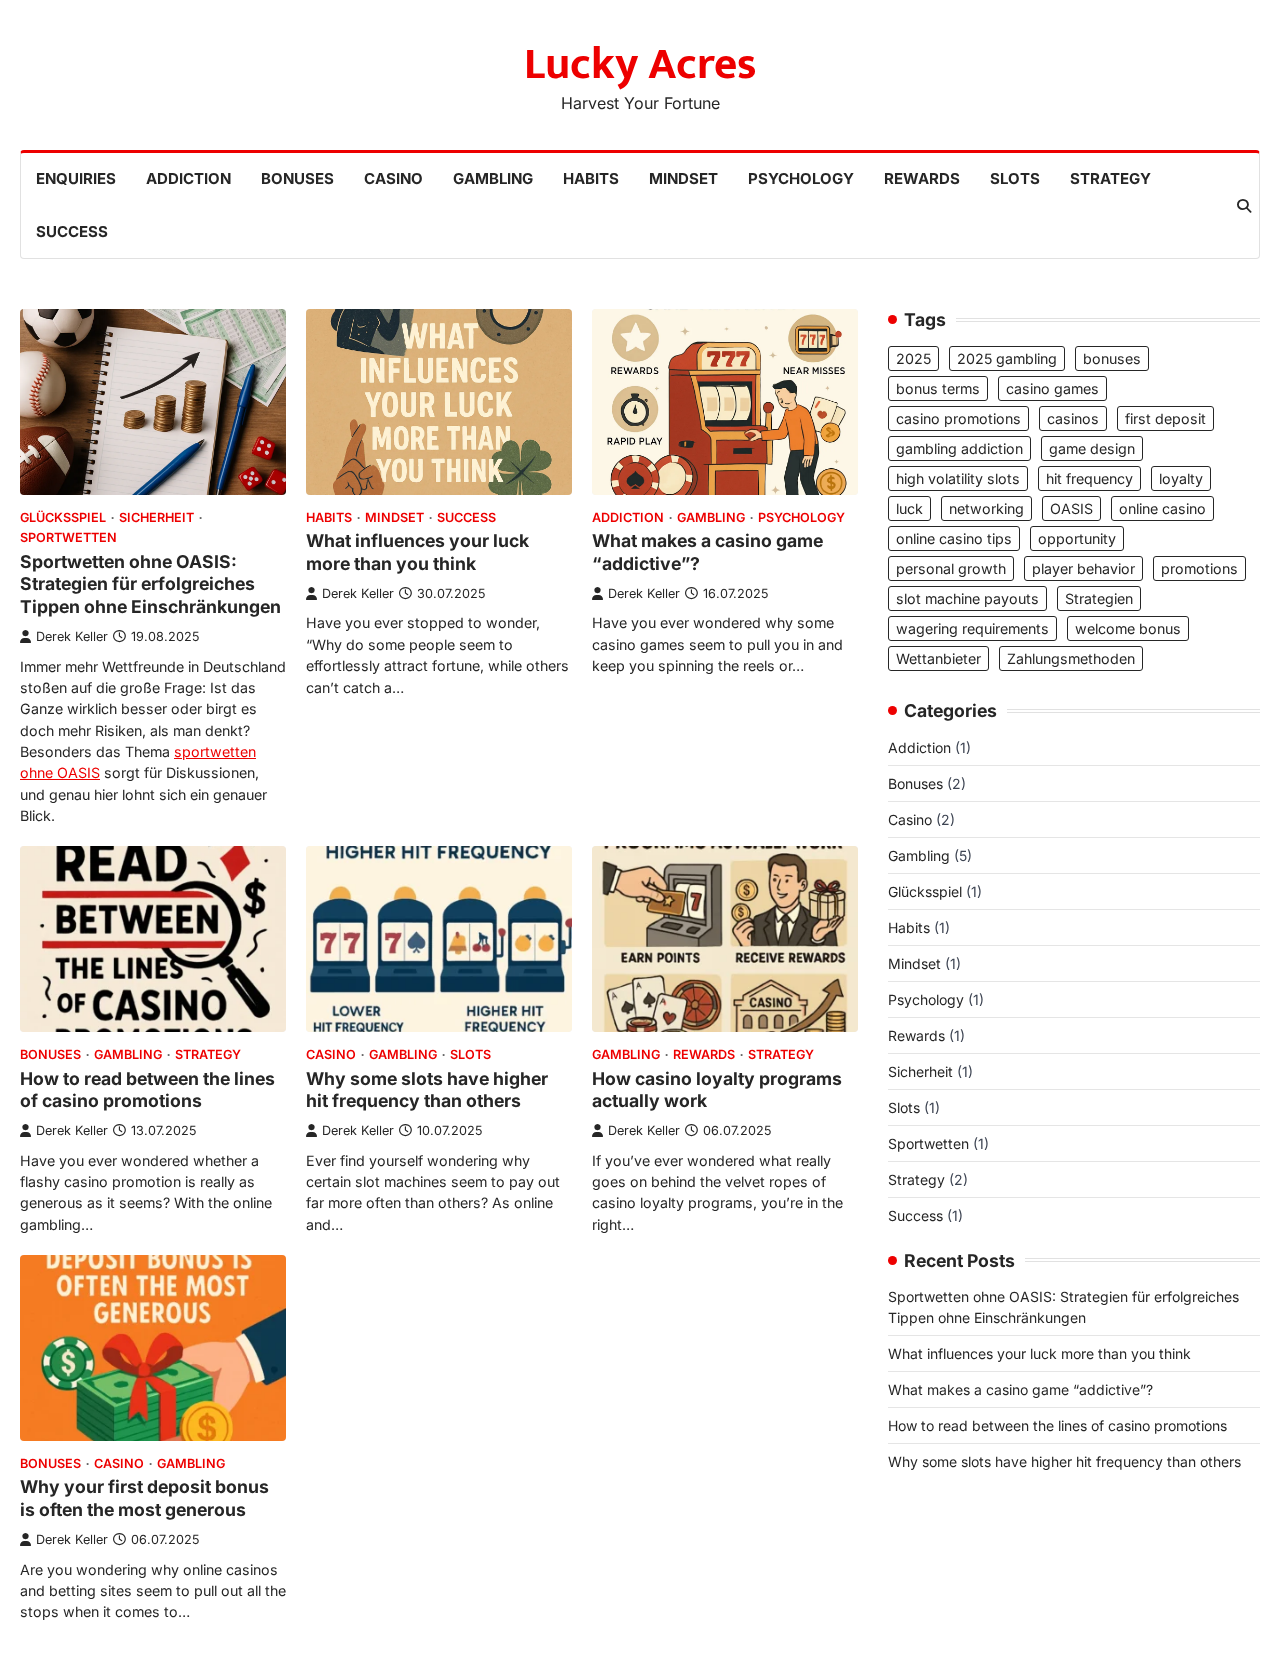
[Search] (1244, 206)
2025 (913, 357)
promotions (1199, 568)
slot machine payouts (967, 598)
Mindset (683, 178)
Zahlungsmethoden (1071, 658)
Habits (591, 178)
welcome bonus (1128, 628)
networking (986, 508)
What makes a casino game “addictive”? (1020, 1388)
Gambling (493, 178)
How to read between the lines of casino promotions (147, 1090)
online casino (1162, 508)
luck (909, 508)
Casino (393, 178)
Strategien (1099, 598)
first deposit (1165, 417)
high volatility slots (958, 477)
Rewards (922, 178)
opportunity (1077, 538)
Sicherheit (156, 517)
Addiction (188, 178)
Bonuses (297, 178)
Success (72, 231)
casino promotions (958, 417)
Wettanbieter (938, 658)
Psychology (801, 178)
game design (1092, 447)
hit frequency (1089, 477)
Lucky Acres (640, 64)
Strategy (1110, 178)
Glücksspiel (63, 517)
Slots (1015, 178)
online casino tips (954, 538)
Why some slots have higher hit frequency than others (427, 1090)
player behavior (1083, 568)
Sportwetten (68, 537)
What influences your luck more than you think (417, 552)
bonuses (1112, 357)
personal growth (951, 568)
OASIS (1071, 508)
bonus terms (938, 387)
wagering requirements (972, 628)
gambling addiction (959, 447)
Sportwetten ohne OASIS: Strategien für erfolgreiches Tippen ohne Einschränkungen (150, 584)
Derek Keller (72, 636)
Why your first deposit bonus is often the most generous (144, 1498)
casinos (1073, 417)
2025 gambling (1007, 357)
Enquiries (76, 178)
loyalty (1181, 477)
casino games (1052, 387)
